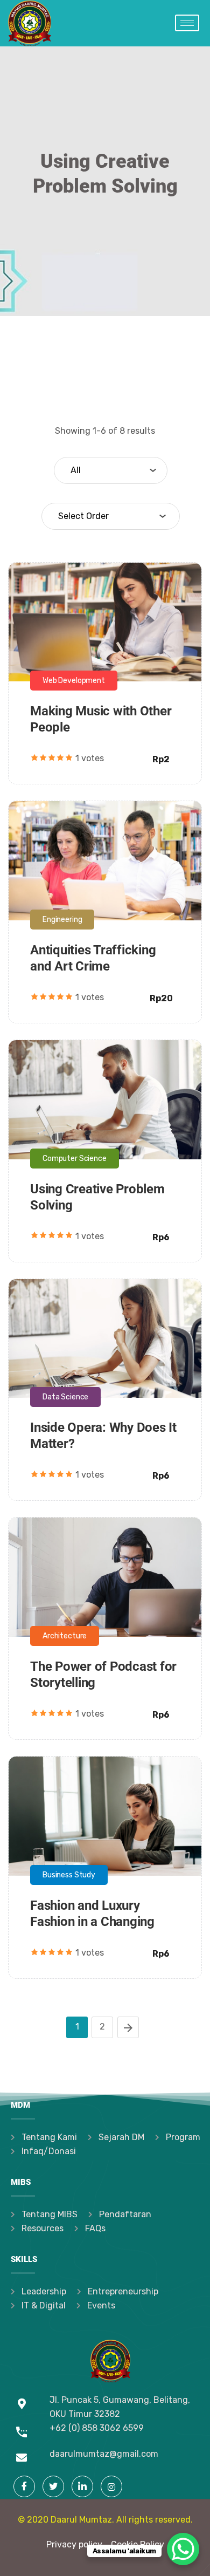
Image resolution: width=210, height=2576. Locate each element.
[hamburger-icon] (187, 23)
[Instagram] (111, 2486)
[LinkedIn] (82, 2486)
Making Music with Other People (101, 590)
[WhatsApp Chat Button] (183, 2549)
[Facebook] (24, 2486)
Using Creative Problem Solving (99, 1067)
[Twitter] (53, 2486)
